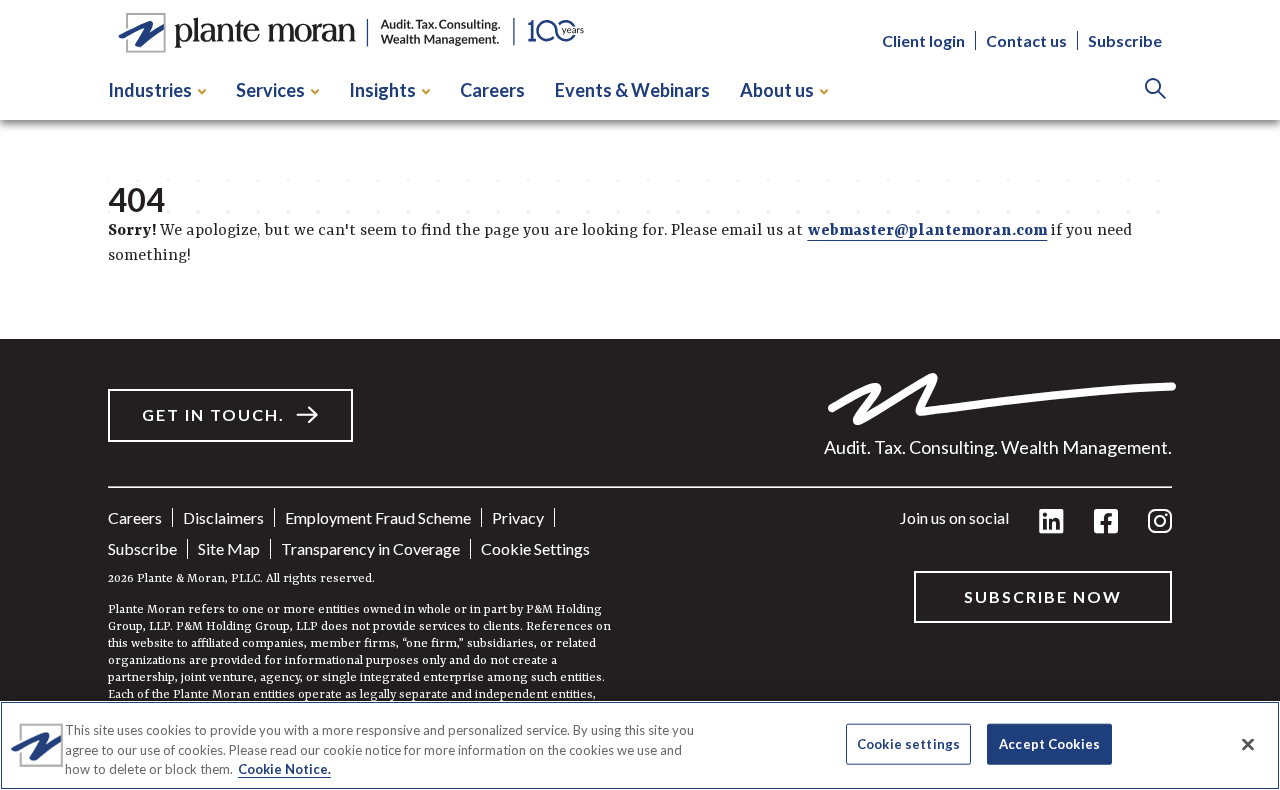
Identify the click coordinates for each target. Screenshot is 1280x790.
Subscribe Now (1043, 596)
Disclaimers (223, 517)
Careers (492, 90)
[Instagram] (1160, 522)
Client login (923, 40)
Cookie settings (535, 548)
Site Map (229, 548)
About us (777, 90)
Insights (382, 90)
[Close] (1248, 744)
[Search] (1155, 90)
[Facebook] (1106, 522)
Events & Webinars (632, 90)
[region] (640, 745)
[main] (640, 395)
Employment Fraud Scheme (378, 517)
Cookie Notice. (284, 769)
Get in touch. (213, 414)
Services (270, 90)
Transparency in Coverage (370, 548)
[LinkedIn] (1051, 522)
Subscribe (1125, 40)
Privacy (518, 517)
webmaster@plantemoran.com (927, 231)
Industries (150, 90)
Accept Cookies (1049, 743)
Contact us (1026, 40)
